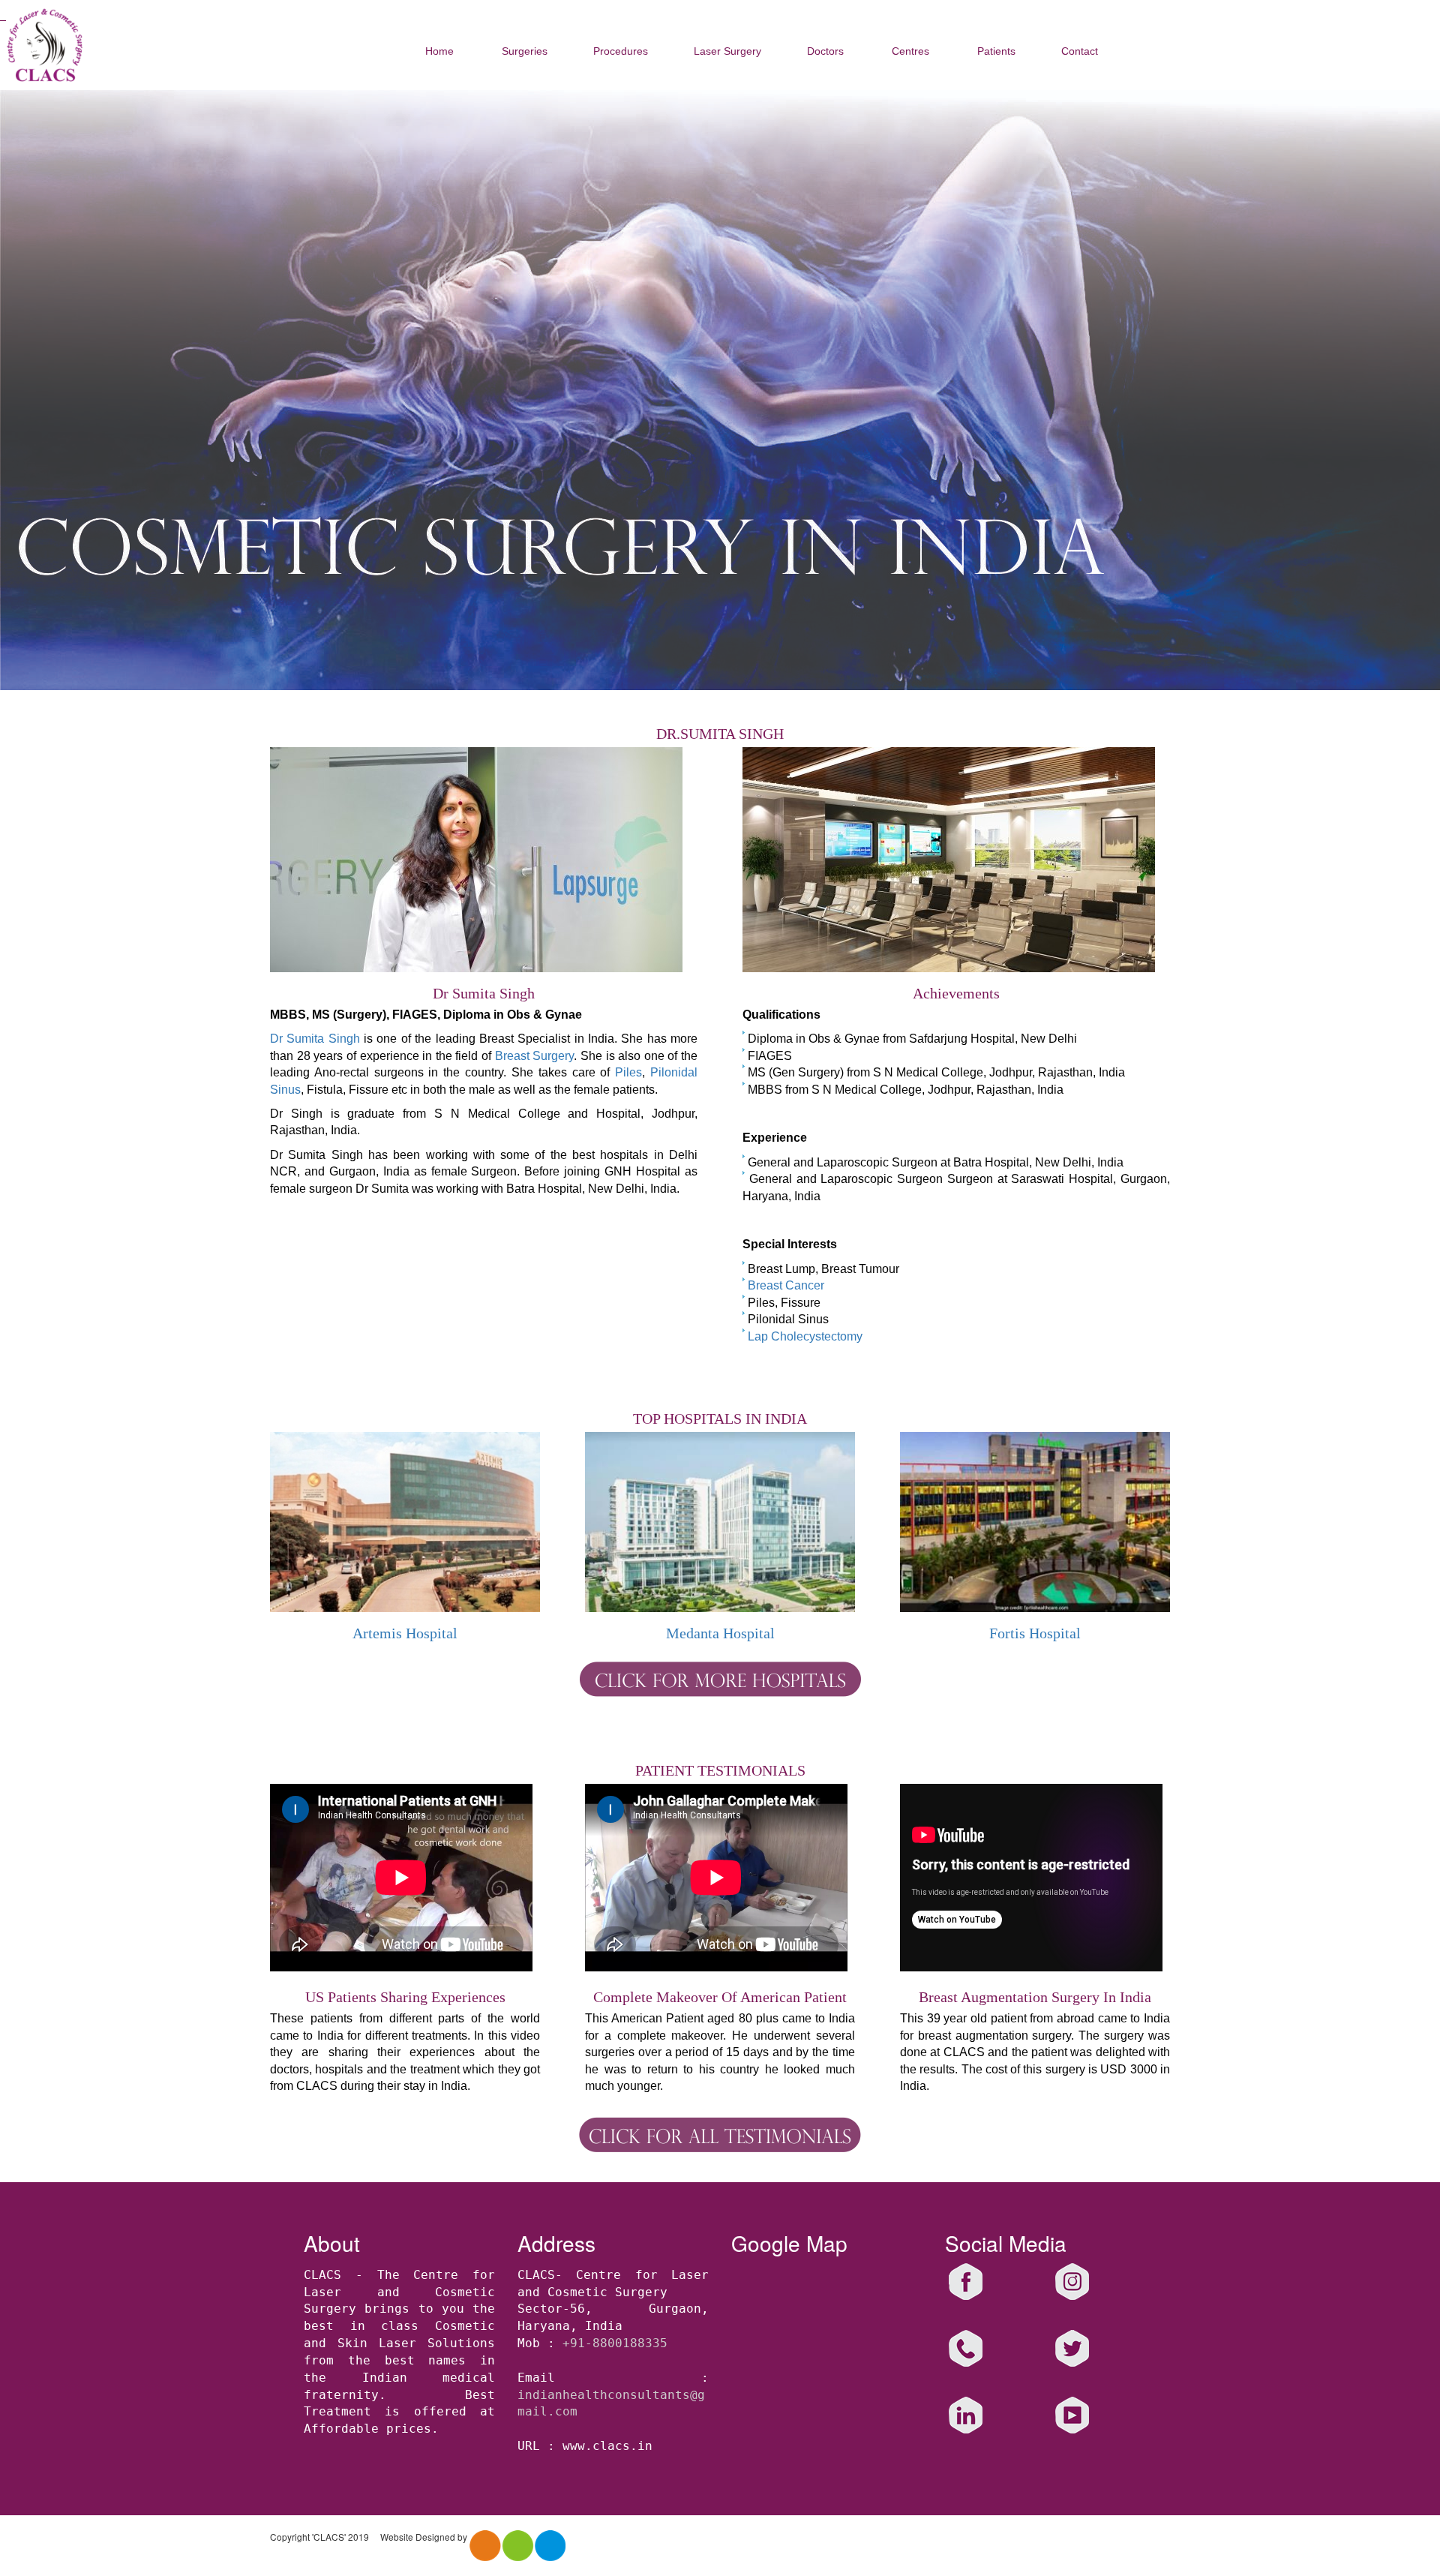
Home (439, 51)
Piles (628, 1072)
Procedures (621, 51)
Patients (996, 51)
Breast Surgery (535, 1056)
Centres (910, 51)
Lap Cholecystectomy (805, 1336)
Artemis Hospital (405, 1633)
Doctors (825, 51)
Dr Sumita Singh (315, 1039)
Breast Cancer (786, 1285)
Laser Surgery (727, 51)
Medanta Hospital (720, 1633)
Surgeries (525, 51)
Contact (1080, 51)
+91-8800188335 (615, 2343)
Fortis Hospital (1035, 1633)
